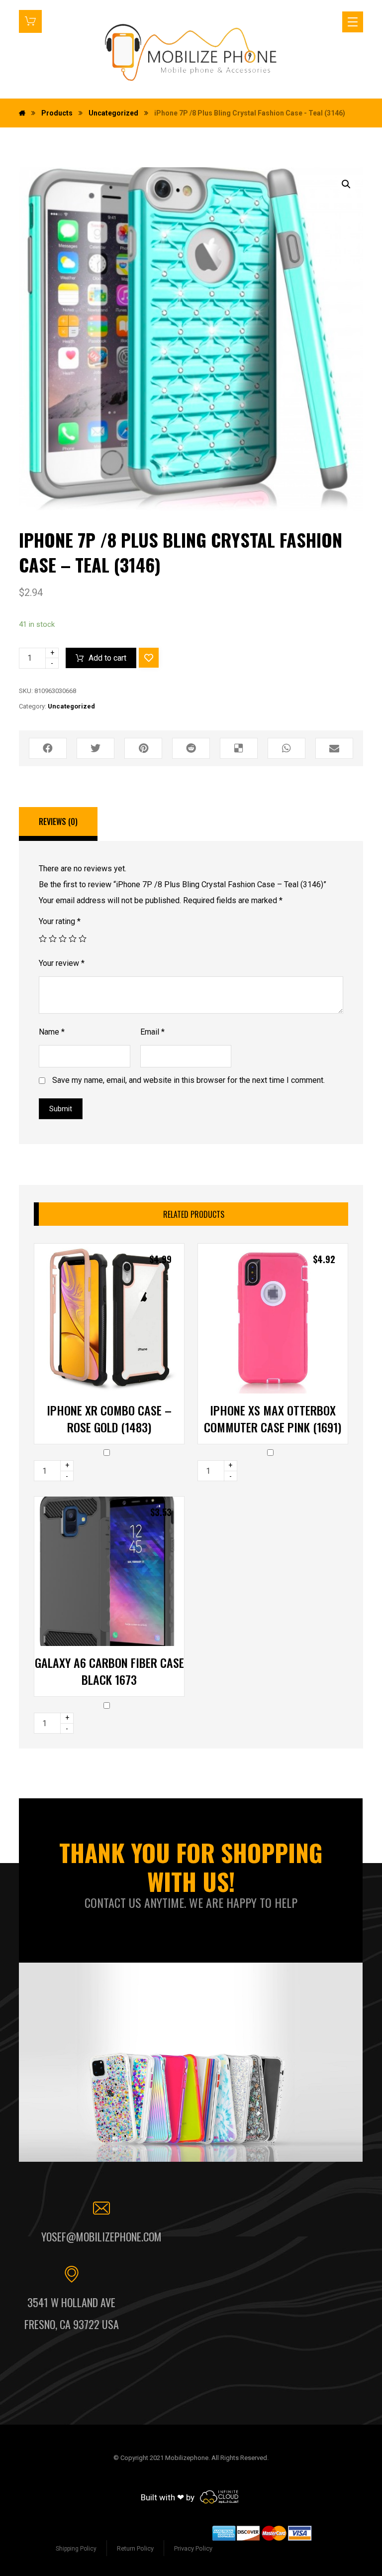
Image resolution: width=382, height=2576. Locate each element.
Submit (61, 1109)
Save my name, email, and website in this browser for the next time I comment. (189, 1080)
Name (52, 1032)
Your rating (60, 921)
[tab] (58, 824)
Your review (62, 963)
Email (152, 1032)
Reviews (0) (58, 821)
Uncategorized (71, 706)
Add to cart (107, 658)
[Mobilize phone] (191, 52)
